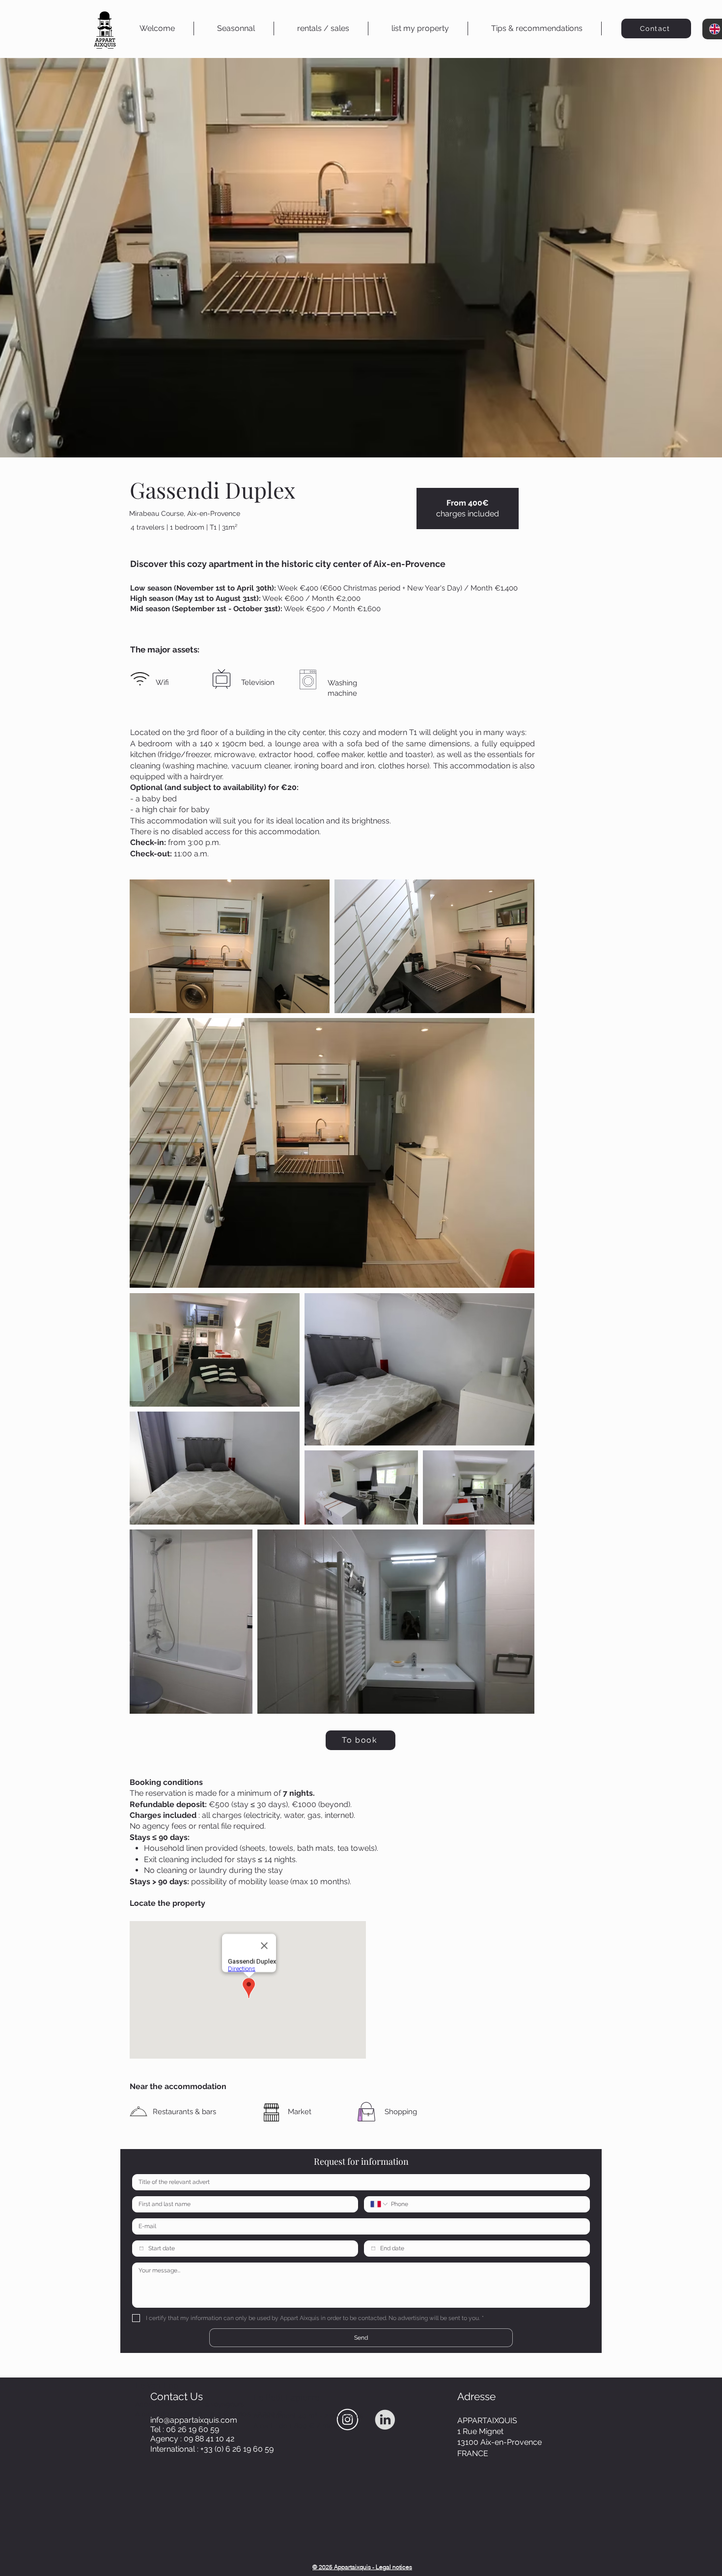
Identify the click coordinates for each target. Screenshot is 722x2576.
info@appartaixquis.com (194, 2420)
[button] (323, 28)
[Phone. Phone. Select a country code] (380, 2204)
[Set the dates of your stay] (141, 2248)
